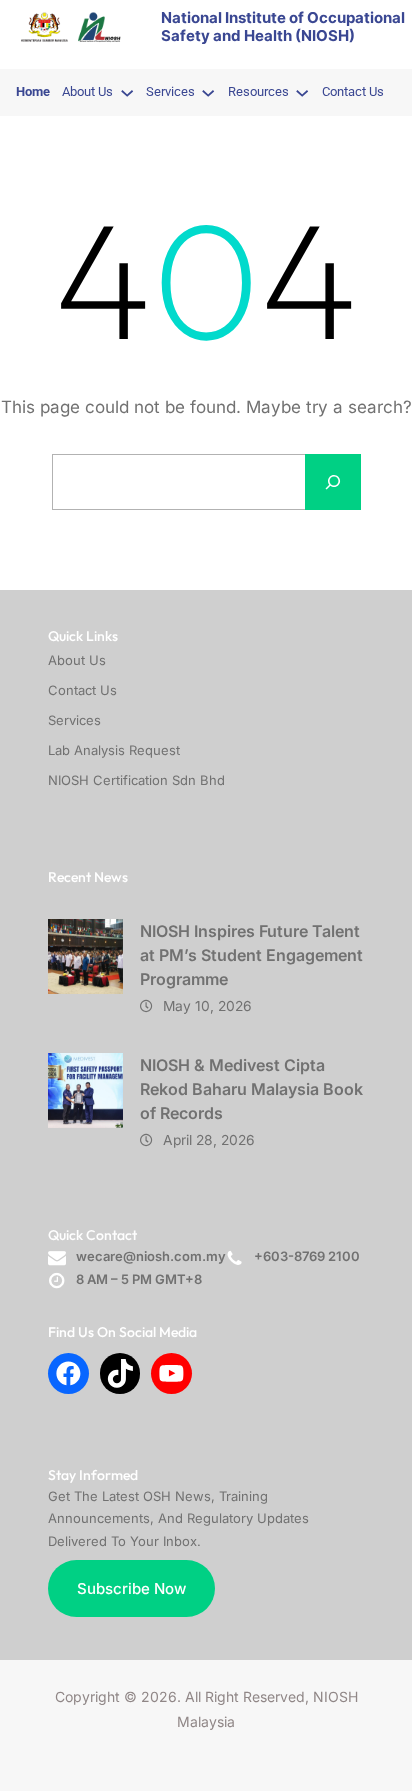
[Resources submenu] (302, 92)
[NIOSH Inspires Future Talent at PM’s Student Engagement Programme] (85, 956)
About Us (77, 660)
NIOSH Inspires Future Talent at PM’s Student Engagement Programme (251, 955)
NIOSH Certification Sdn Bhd (136, 780)
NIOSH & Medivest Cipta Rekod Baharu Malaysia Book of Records (251, 1089)
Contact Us (82, 690)
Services (74, 720)
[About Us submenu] (127, 92)
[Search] (333, 482)
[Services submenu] (208, 92)
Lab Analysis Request (114, 750)
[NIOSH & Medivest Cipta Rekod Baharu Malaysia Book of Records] (85, 1090)
